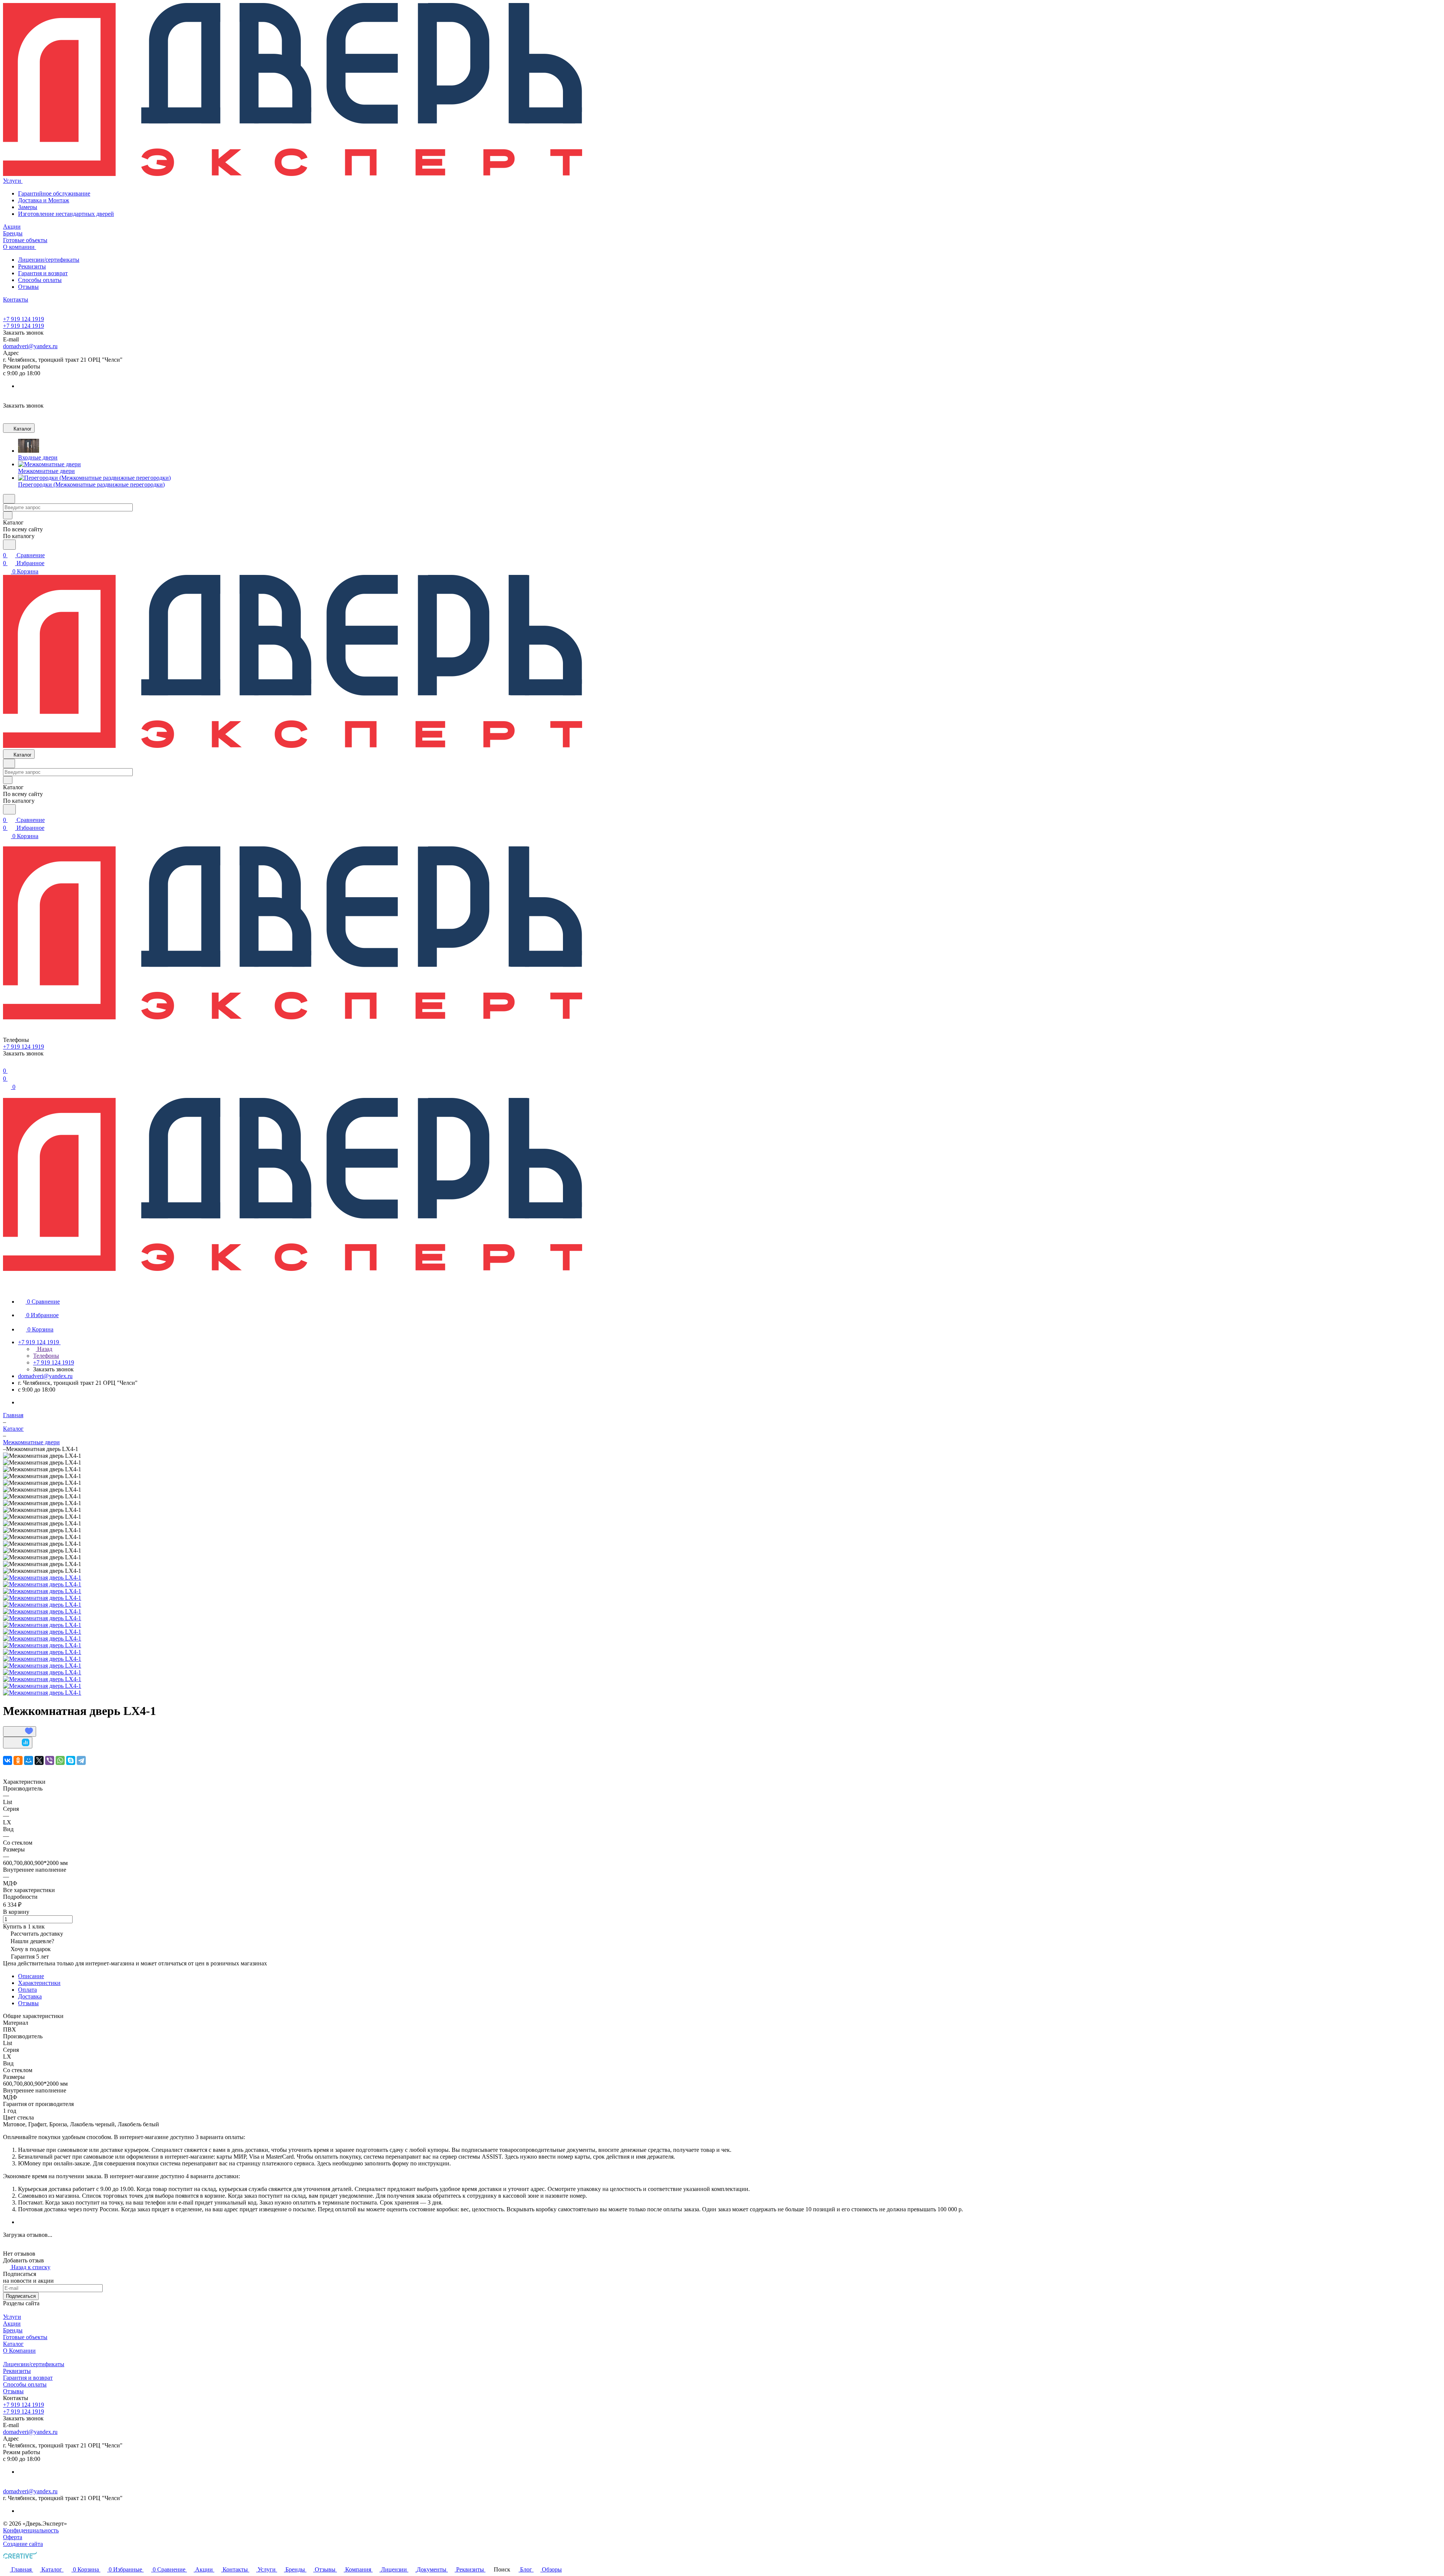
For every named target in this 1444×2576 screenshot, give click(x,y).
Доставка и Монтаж (44, 200)
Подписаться (21, 2296)
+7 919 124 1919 (24, 319)
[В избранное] (20, 1731)
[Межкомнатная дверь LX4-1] (42, 1578)
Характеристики (39, 1983)
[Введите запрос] (9, 545)
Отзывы (28, 287)
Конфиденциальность (31, 2530)
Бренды (13, 2330)
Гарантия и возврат (43, 273)
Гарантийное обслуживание (54, 193)
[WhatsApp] (60, 1760)
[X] (39, 1760)
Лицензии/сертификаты (49, 260)
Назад (44, 1349)
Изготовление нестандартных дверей (66, 214)
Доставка (30, 1996)
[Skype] (71, 1760)
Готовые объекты (25, 2337)
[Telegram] (81, 1760)
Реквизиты (32, 266)
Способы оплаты (40, 280)
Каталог (13, 2344)
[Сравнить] (18, 1743)
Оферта (13, 2537)
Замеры (28, 207)
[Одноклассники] (18, 1760)
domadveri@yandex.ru (30, 346)
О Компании (19, 2351)
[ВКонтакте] (8, 1760)
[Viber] (50, 1760)
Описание (31, 1976)
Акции (12, 2324)
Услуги (12, 2317)
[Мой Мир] (29, 1760)
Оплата (27, 1990)
